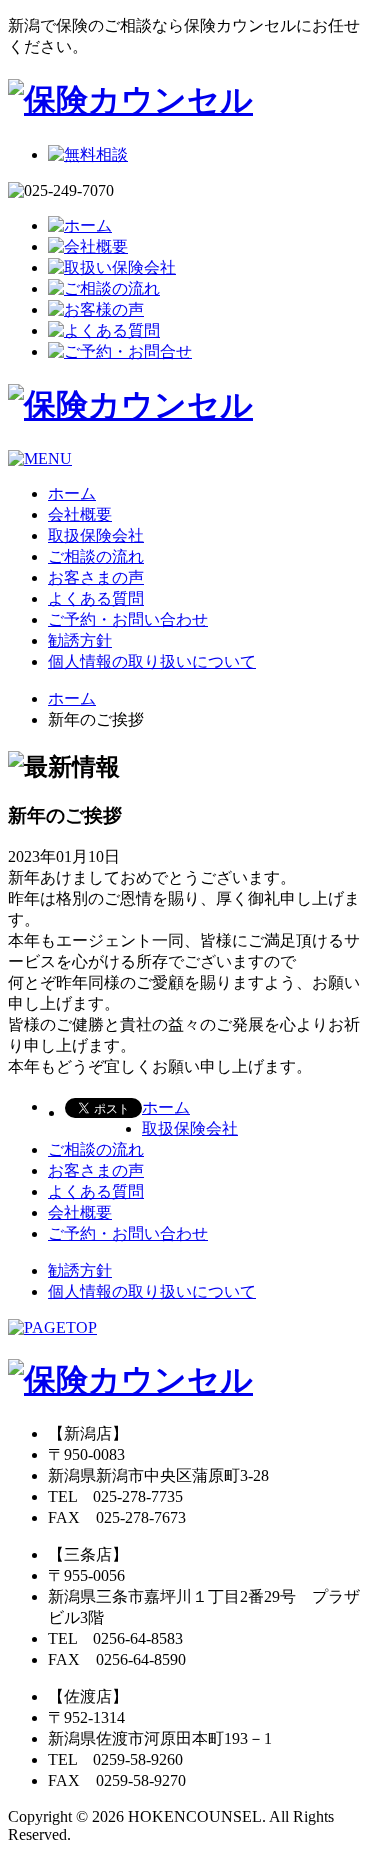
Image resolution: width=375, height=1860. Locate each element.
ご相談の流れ (96, 556)
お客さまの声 (96, 577)
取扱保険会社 (96, 535)
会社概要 (80, 514)
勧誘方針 (80, 640)
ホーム (72, 493)
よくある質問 (96, 598)
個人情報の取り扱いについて (152, 661)
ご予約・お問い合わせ (128, 619)
